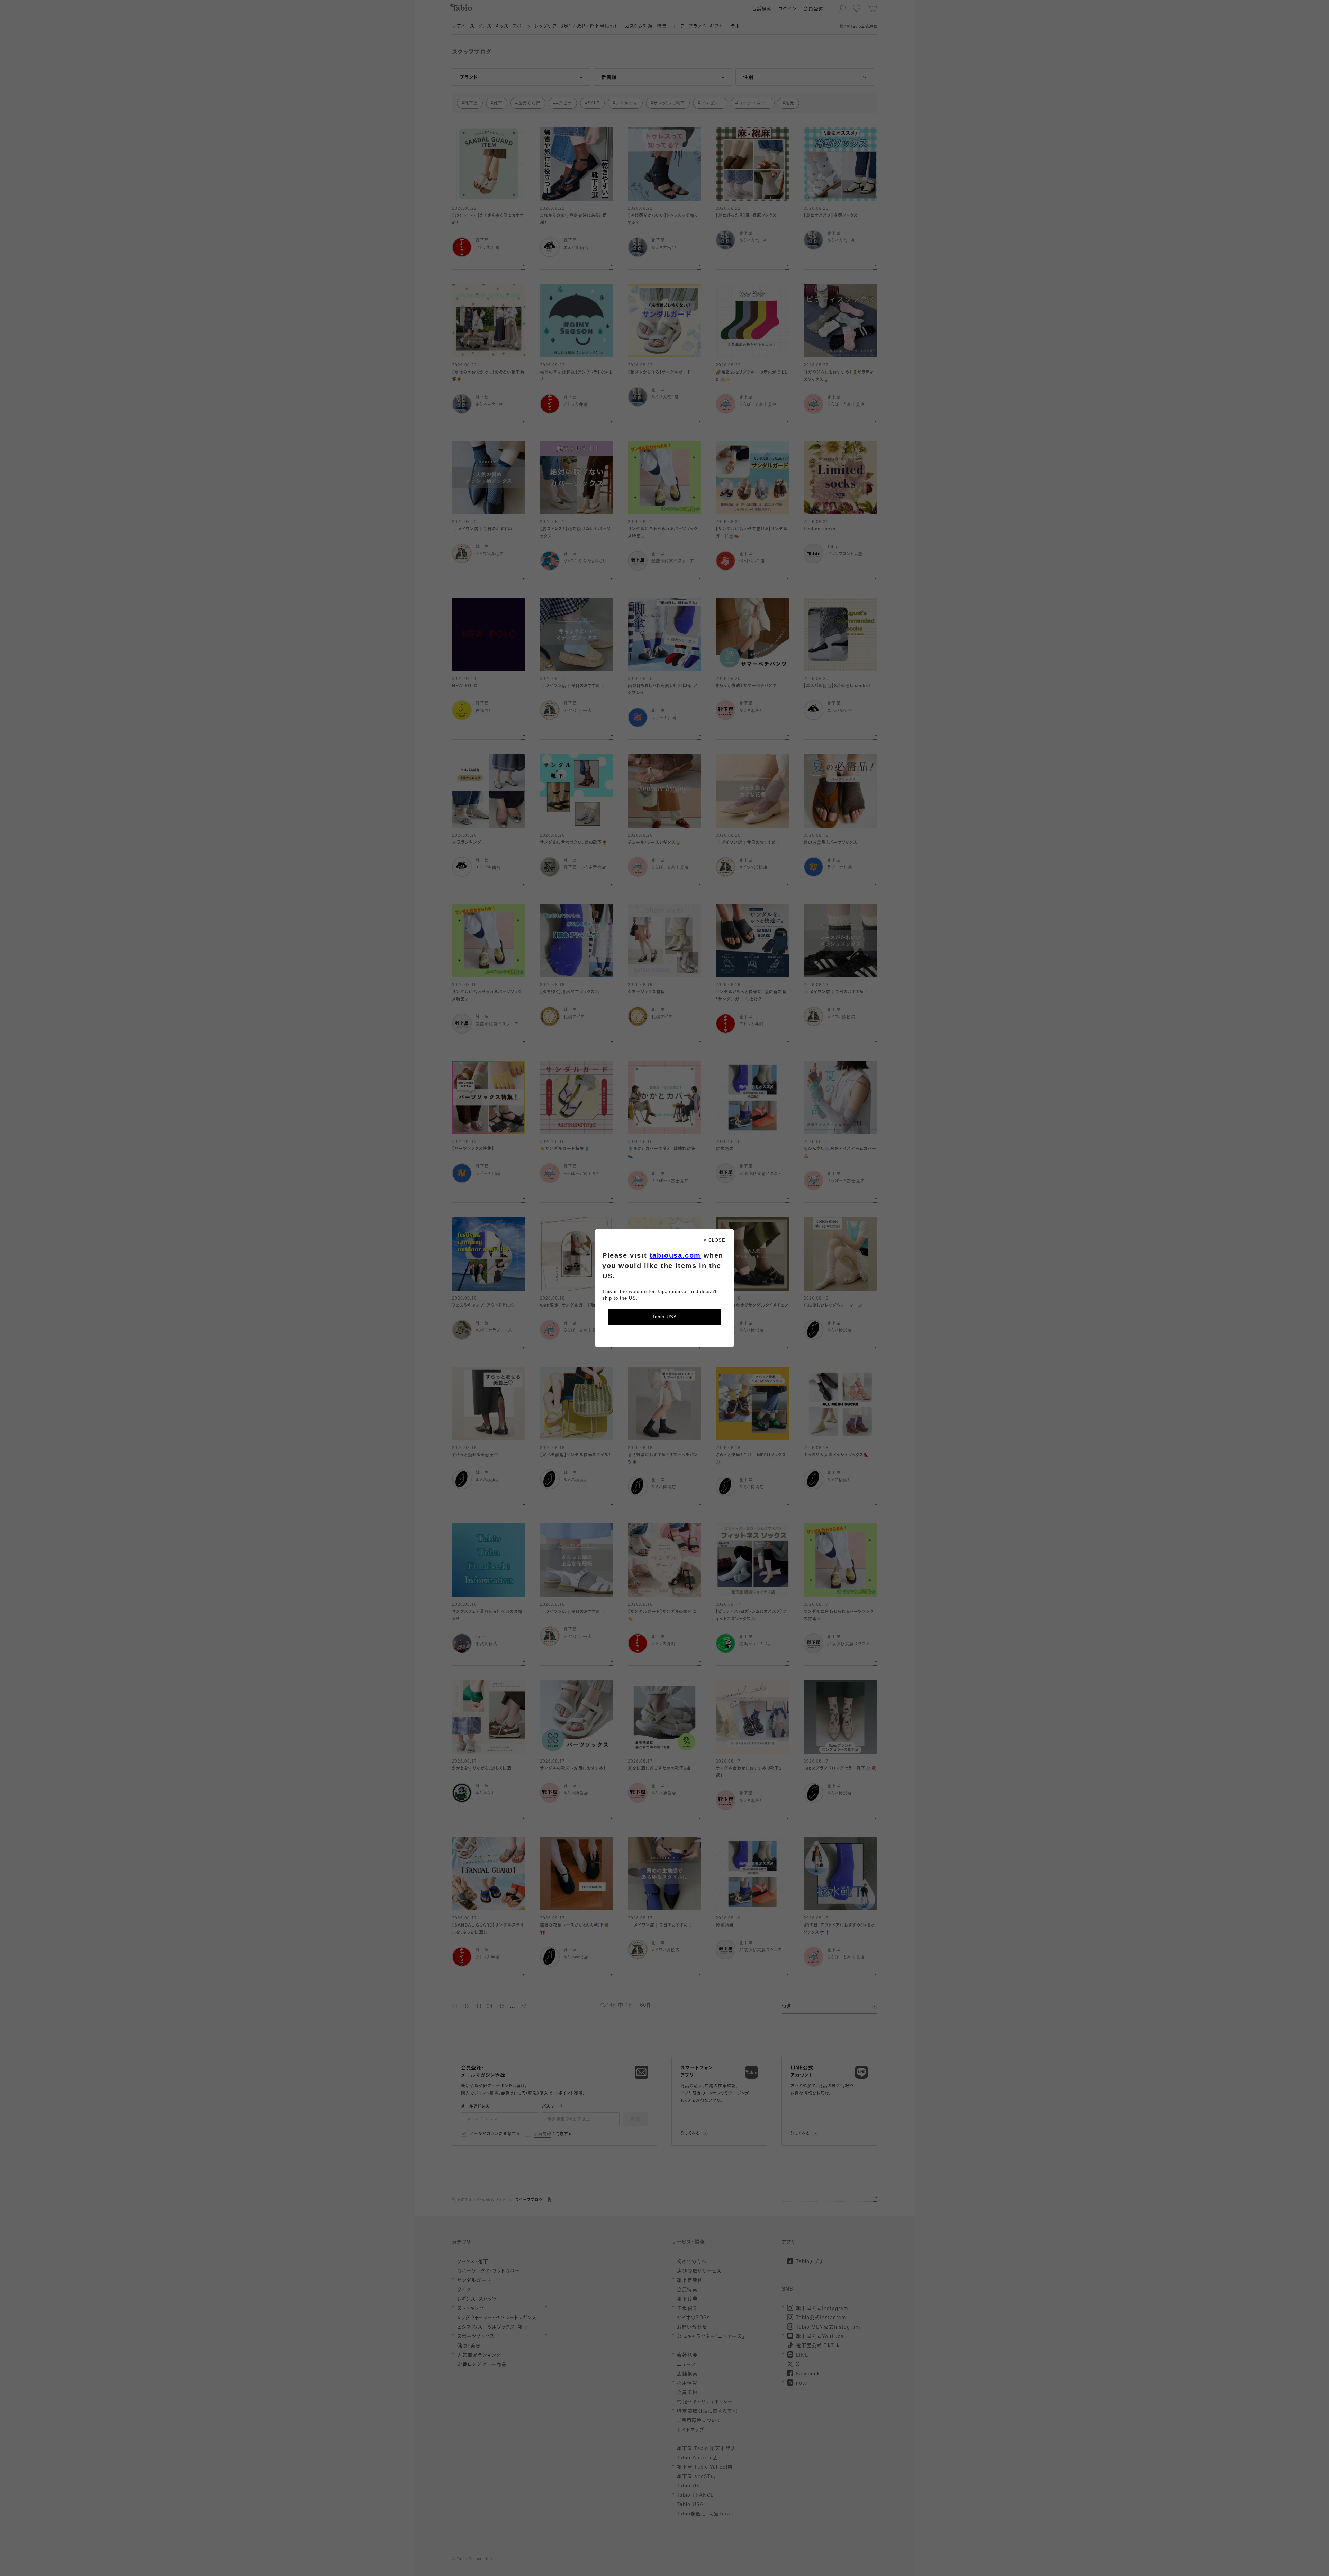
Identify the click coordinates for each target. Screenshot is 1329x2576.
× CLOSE (715, 1240)
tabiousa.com (675, 1255)
